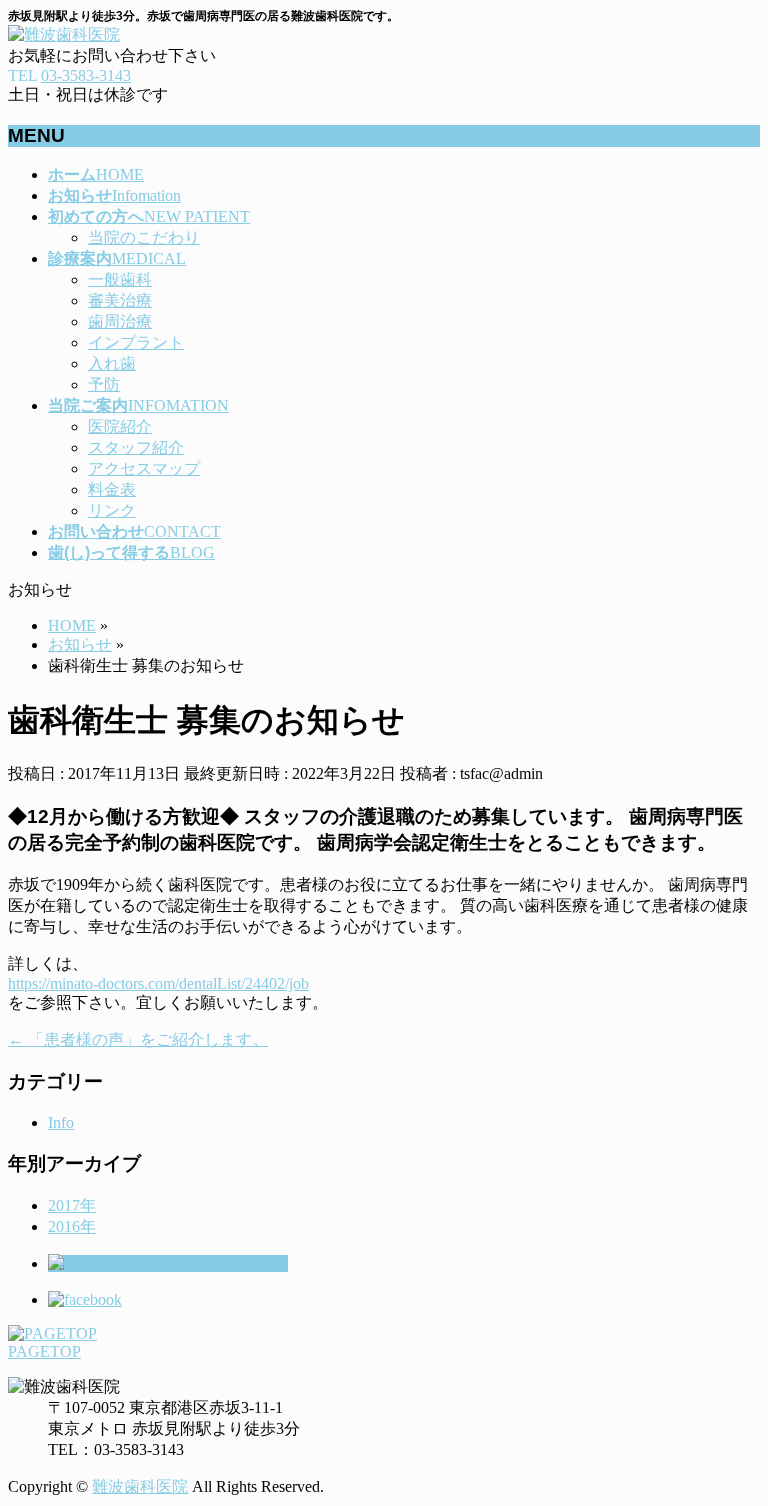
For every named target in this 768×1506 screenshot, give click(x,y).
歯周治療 (120, 321)
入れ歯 (112, 363)
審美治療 (120, 300)
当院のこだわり (144, 237)
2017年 (72, 1205)
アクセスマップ (144, 468)
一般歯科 (120, 279)
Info (61, 1122)
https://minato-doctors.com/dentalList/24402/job (158, 983)
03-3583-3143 (86, 75)
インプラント (136, 342)
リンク (112, 510)
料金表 (112, 489)
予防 (104, 384)
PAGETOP (44, 1351)
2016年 (72, 1226)
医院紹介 (120, 426)
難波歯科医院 (140, 1486)
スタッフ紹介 (136, 447)
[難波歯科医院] (64, 34)
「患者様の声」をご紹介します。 (138, 1039)
